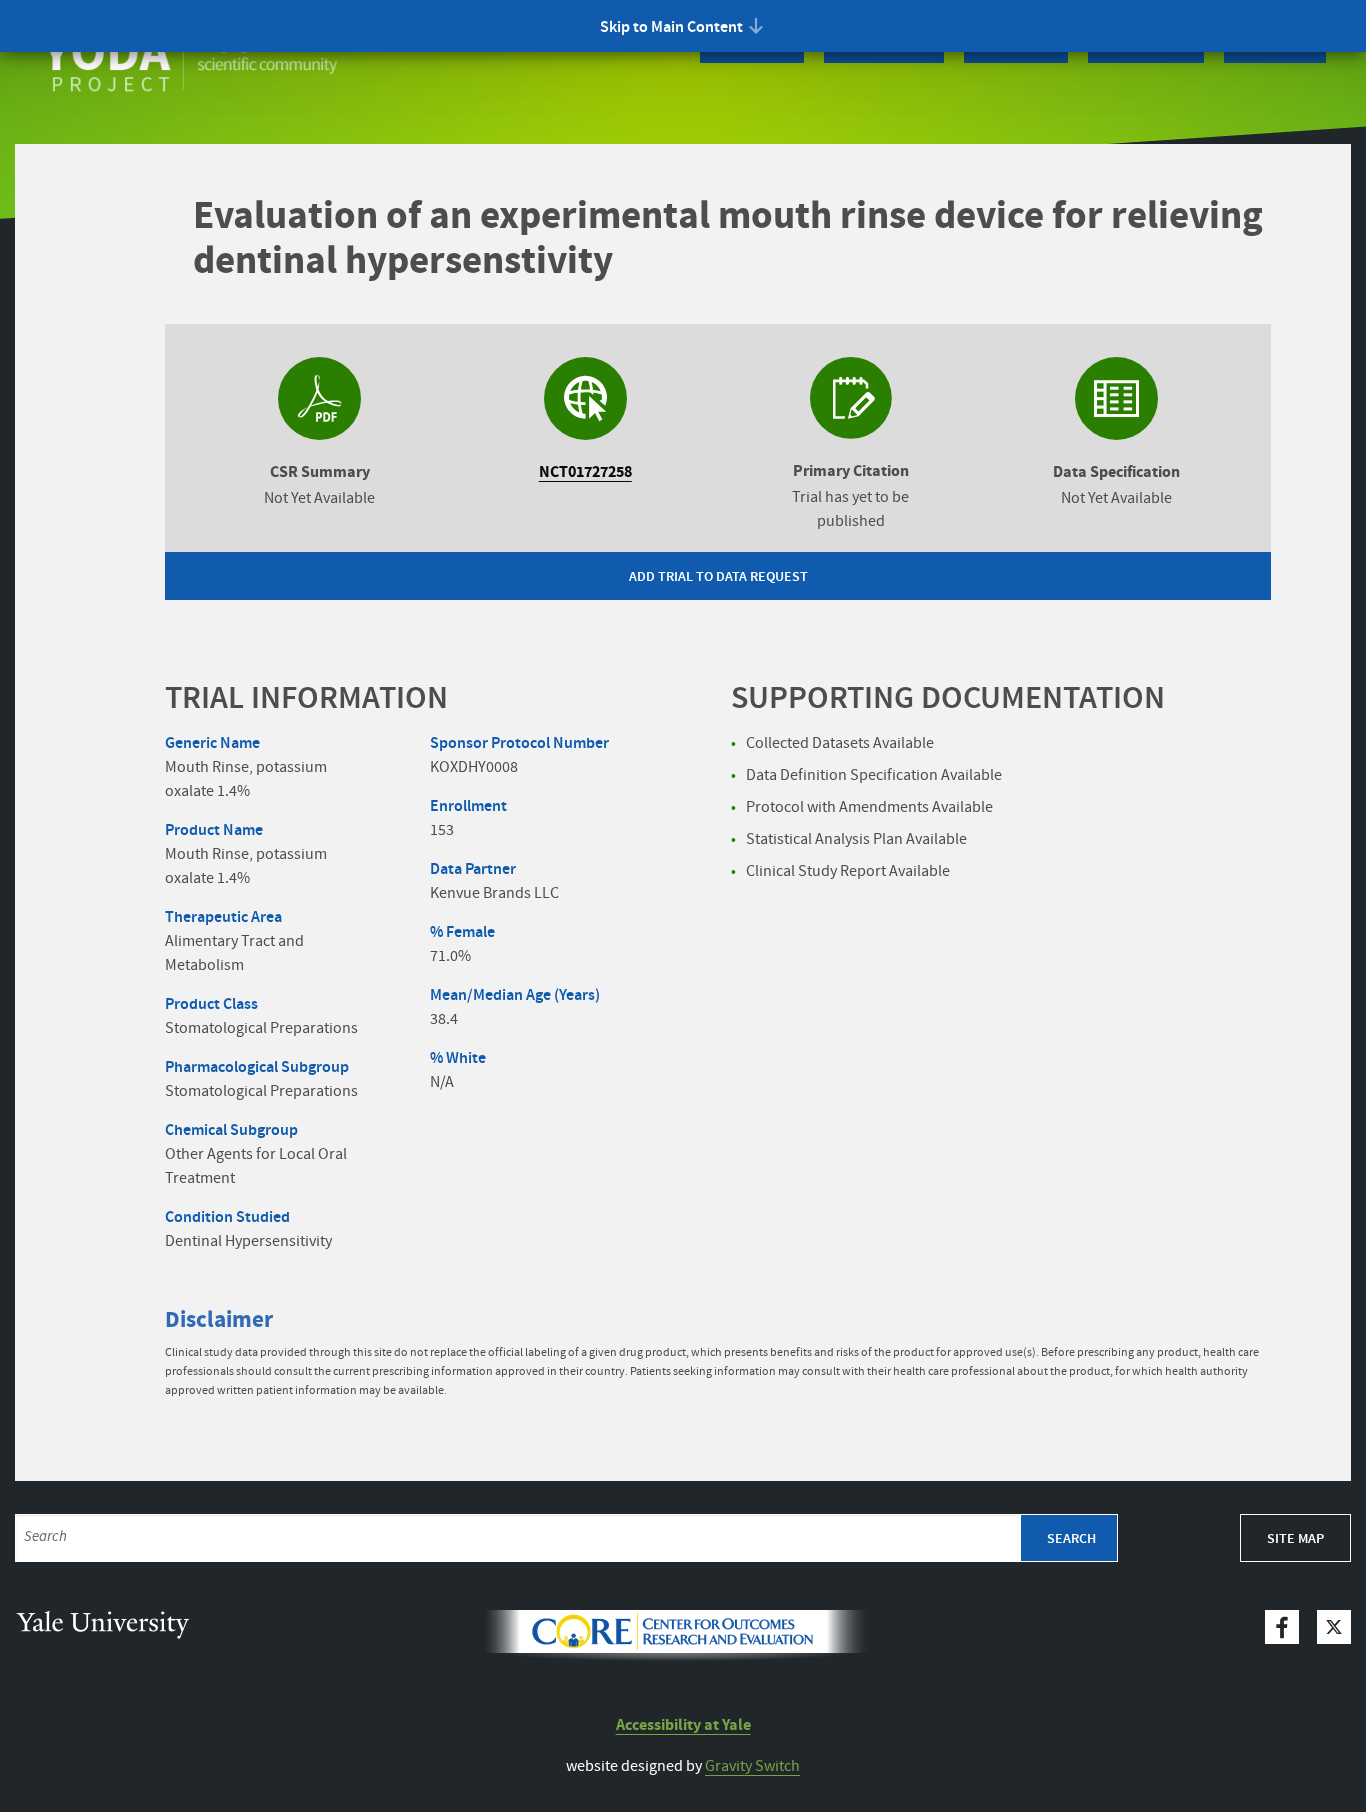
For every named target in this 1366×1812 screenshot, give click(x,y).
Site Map (1295, 1539)
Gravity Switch (752, 1766)
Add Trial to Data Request (718, 577)
